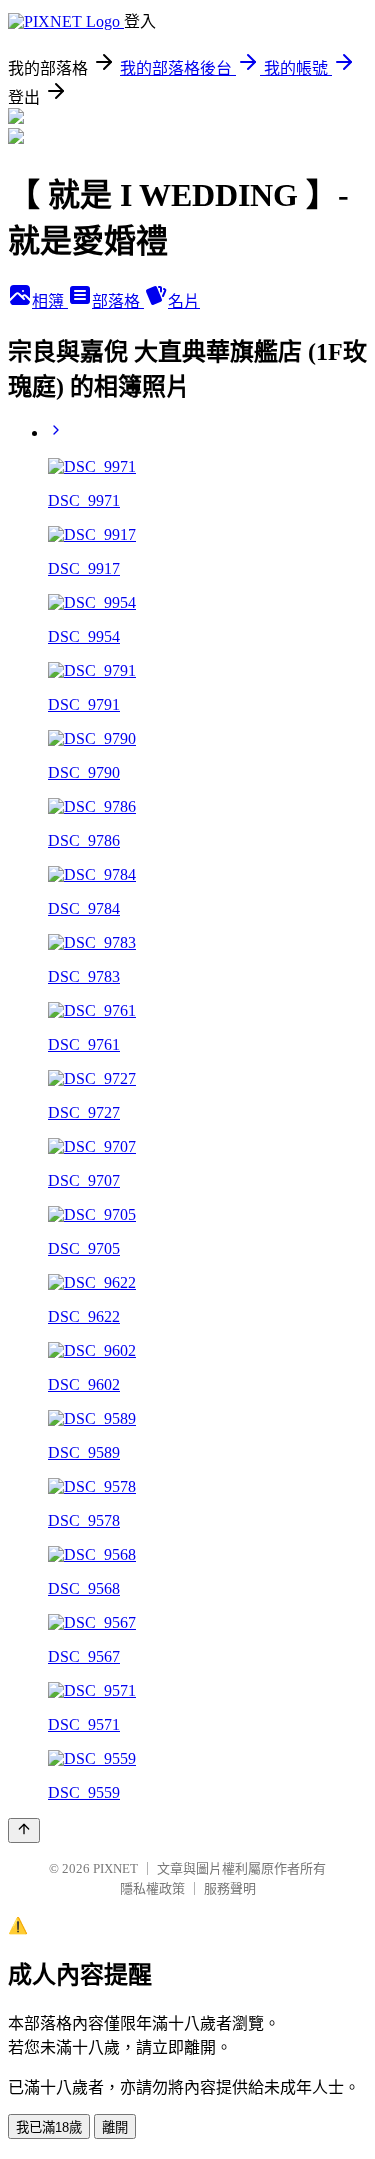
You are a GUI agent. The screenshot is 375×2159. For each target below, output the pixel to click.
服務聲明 (230, 1888)
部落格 (118, 301)
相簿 (50, 301)
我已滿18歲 (49, 2127)
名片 (184, 301)
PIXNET (115, 1868)
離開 (115, 2127)
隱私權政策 (152, 1888)
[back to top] (24, 1830)
